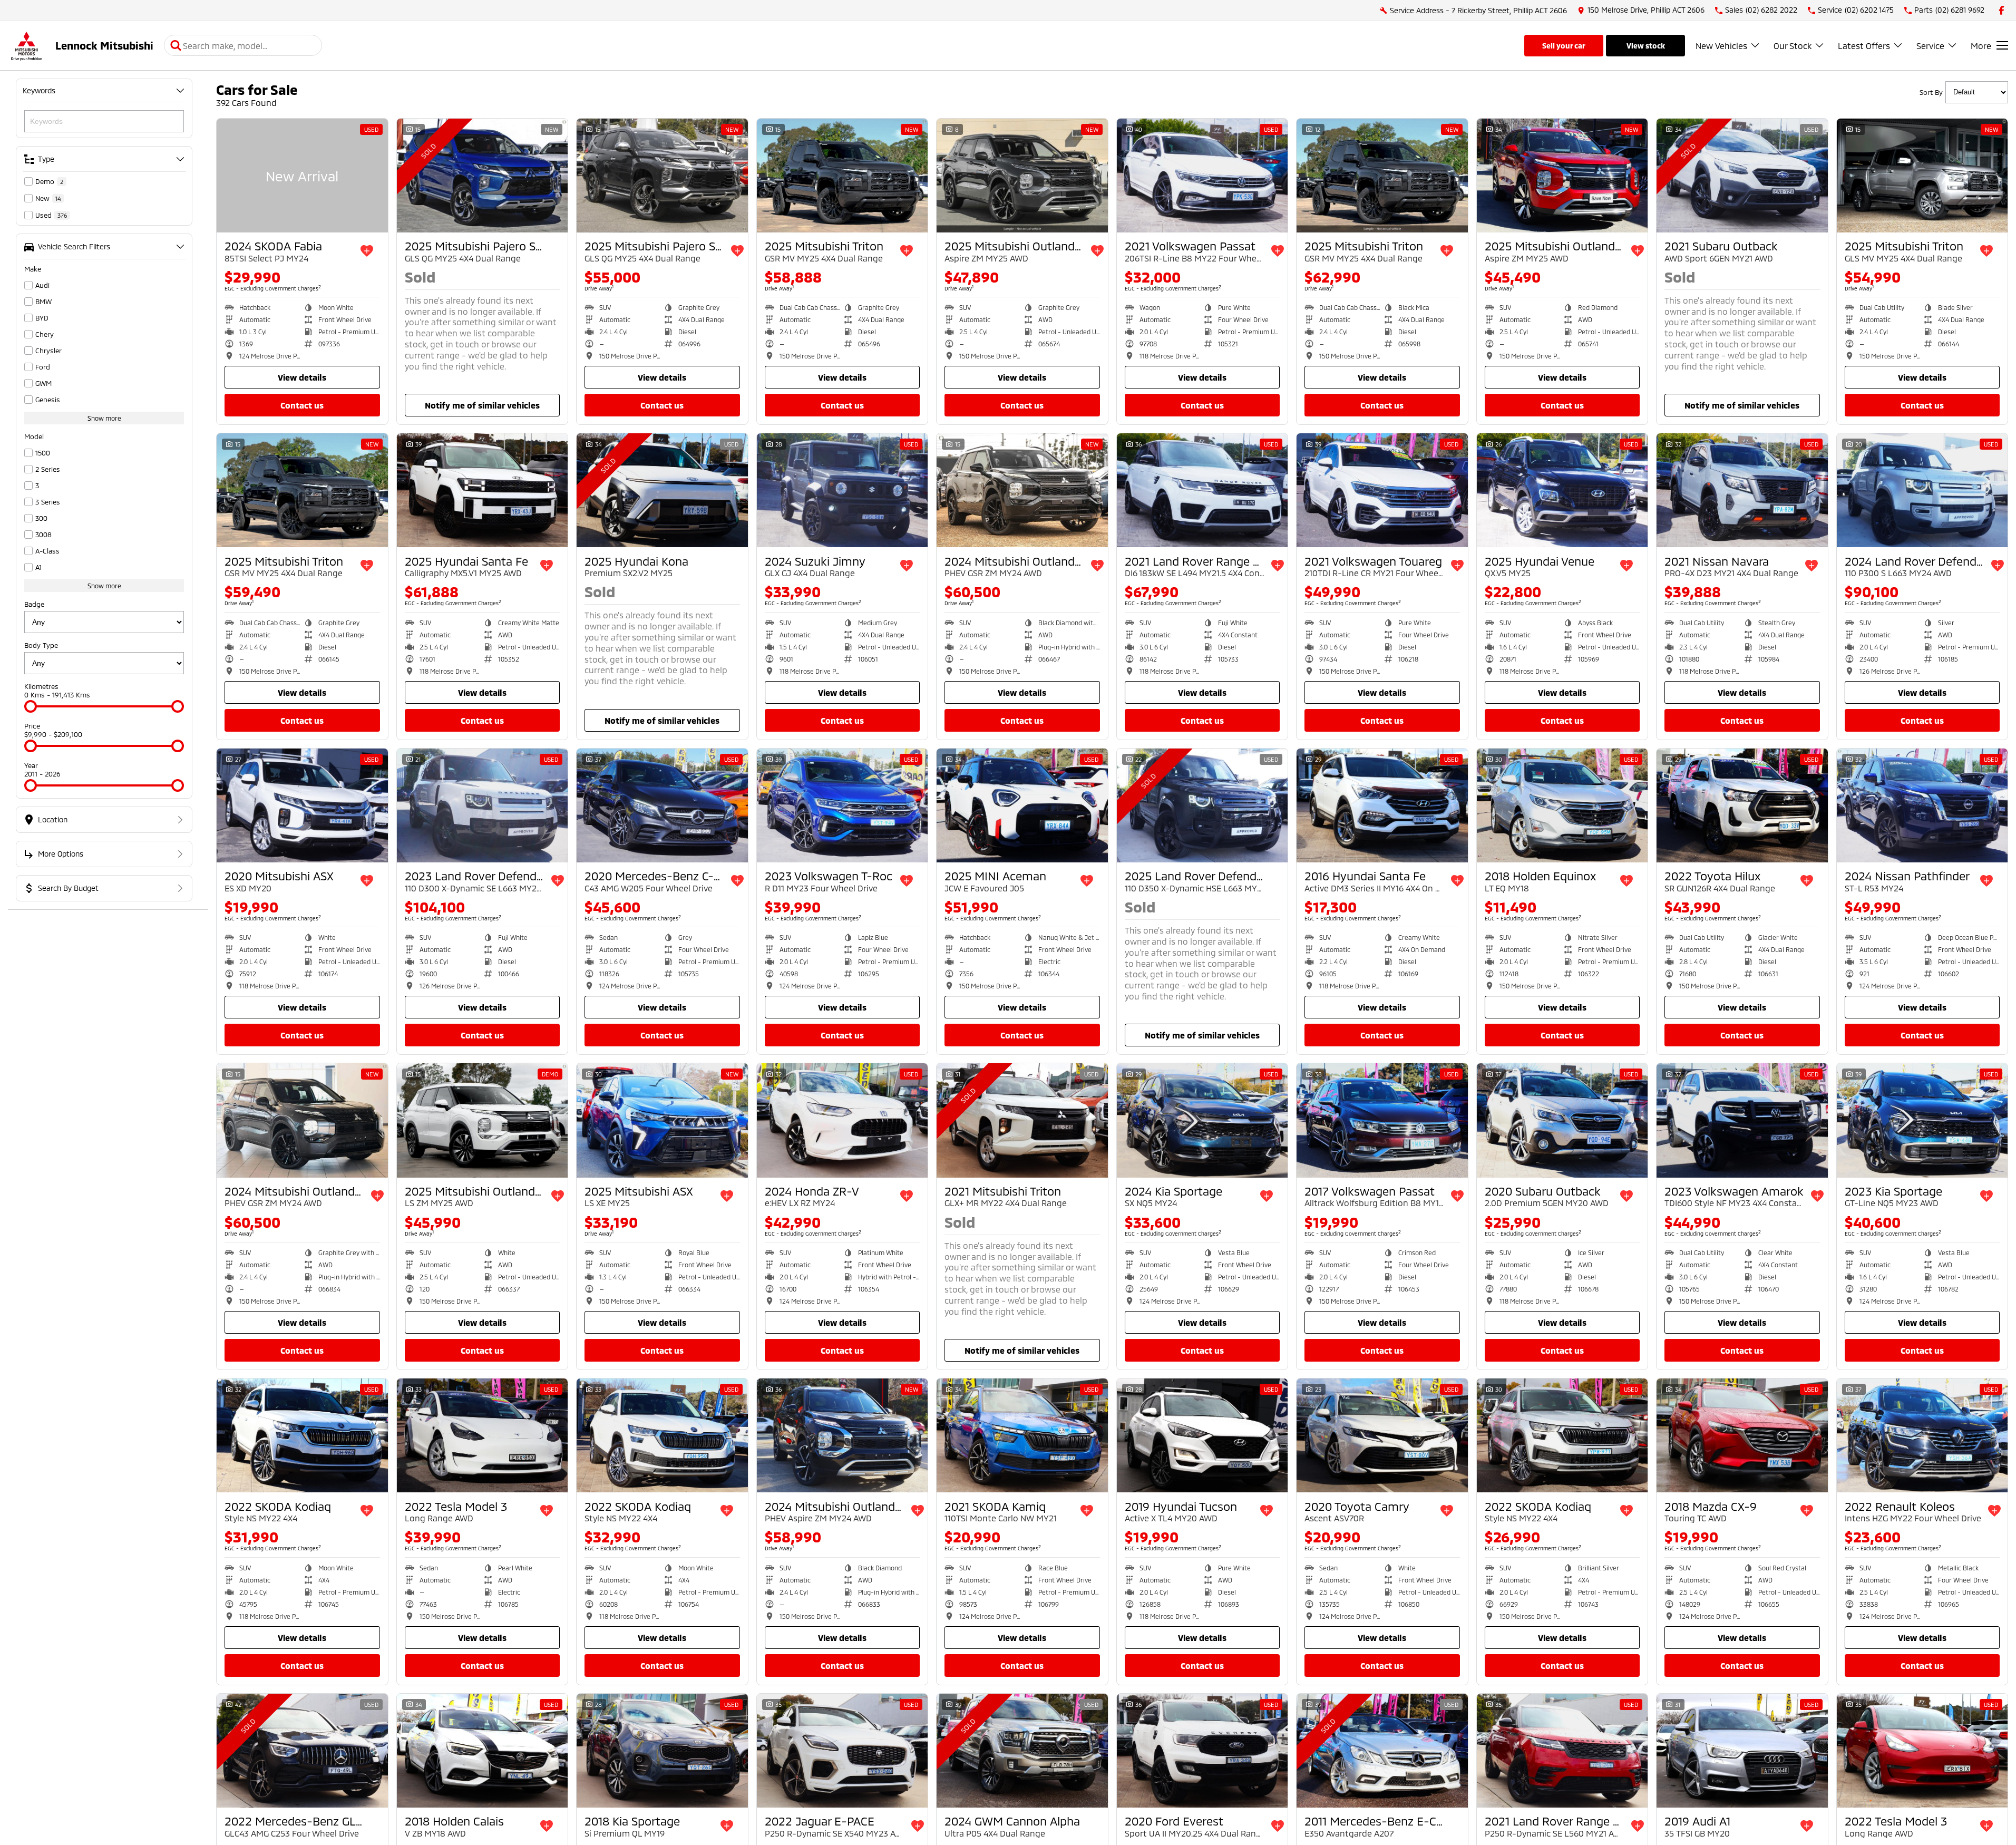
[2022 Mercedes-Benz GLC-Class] (302, 1751)
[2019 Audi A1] (1742, 1751)
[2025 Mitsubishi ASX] (662, 1120)
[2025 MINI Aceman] (1022, 805)
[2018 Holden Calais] (483, 1751)
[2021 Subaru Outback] (1742, 176)
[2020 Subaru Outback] (1562, 1120)
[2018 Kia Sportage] (662, 1751)
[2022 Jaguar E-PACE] (843, 1751)
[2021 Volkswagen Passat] (1202, 176)
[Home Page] (26, 46)
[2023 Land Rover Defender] (483, 805)
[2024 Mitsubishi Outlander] (1022, 490)
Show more (104, 418)
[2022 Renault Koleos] (1922, 1435)
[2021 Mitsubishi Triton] (1022, 1120)
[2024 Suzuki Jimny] (843, 490)
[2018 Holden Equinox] (1562, 805)
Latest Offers (1864, 46)
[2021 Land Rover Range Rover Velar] (1562, 1751)
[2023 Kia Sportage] (1922, 1120)
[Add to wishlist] (367, 251)
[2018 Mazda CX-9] (1742, 1435)
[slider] (31, 706)
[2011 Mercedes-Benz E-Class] (1382, 1751)
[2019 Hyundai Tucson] (1202, 1435)
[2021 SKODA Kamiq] (1022, 1435)
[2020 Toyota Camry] (1382, 1435)
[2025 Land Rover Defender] (1202, 805)
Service (1930, 46)
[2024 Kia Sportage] (1202, 1120)
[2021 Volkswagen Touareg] (1382, 490)
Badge (34, 604)
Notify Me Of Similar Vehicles (482, 405)
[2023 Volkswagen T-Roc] (843, 805)
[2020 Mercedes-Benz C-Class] (662, 805)
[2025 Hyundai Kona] (662, 490)
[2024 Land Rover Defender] (1922, 490)
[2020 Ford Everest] (1202, 1751)
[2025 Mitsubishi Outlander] (1022, 176)
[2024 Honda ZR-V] (843, 1120)
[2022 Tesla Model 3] (483, 1435)
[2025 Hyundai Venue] (1562, 490)
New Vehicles (1721, 46)
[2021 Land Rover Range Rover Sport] (1202, 490)
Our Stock (1793, 46)
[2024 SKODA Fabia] (302, 176)
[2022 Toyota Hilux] (1742, 805)
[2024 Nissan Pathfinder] (1922, 805)
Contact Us (302, 405)
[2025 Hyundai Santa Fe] (483, 490)
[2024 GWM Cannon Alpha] (1022, 1751)
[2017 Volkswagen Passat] (1382, 1120)
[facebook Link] (2002, 10)
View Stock (1646, 46)
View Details (302, 377)
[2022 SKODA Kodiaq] (302, 1435)
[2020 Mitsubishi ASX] (302, 805)
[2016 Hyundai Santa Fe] (1382, 805)
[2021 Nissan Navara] (1742, 490)
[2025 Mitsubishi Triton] (843, 176)
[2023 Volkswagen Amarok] (1742, 1120)
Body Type (41, 645)
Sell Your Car (1564, 46)
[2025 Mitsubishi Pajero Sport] (483, 176)
